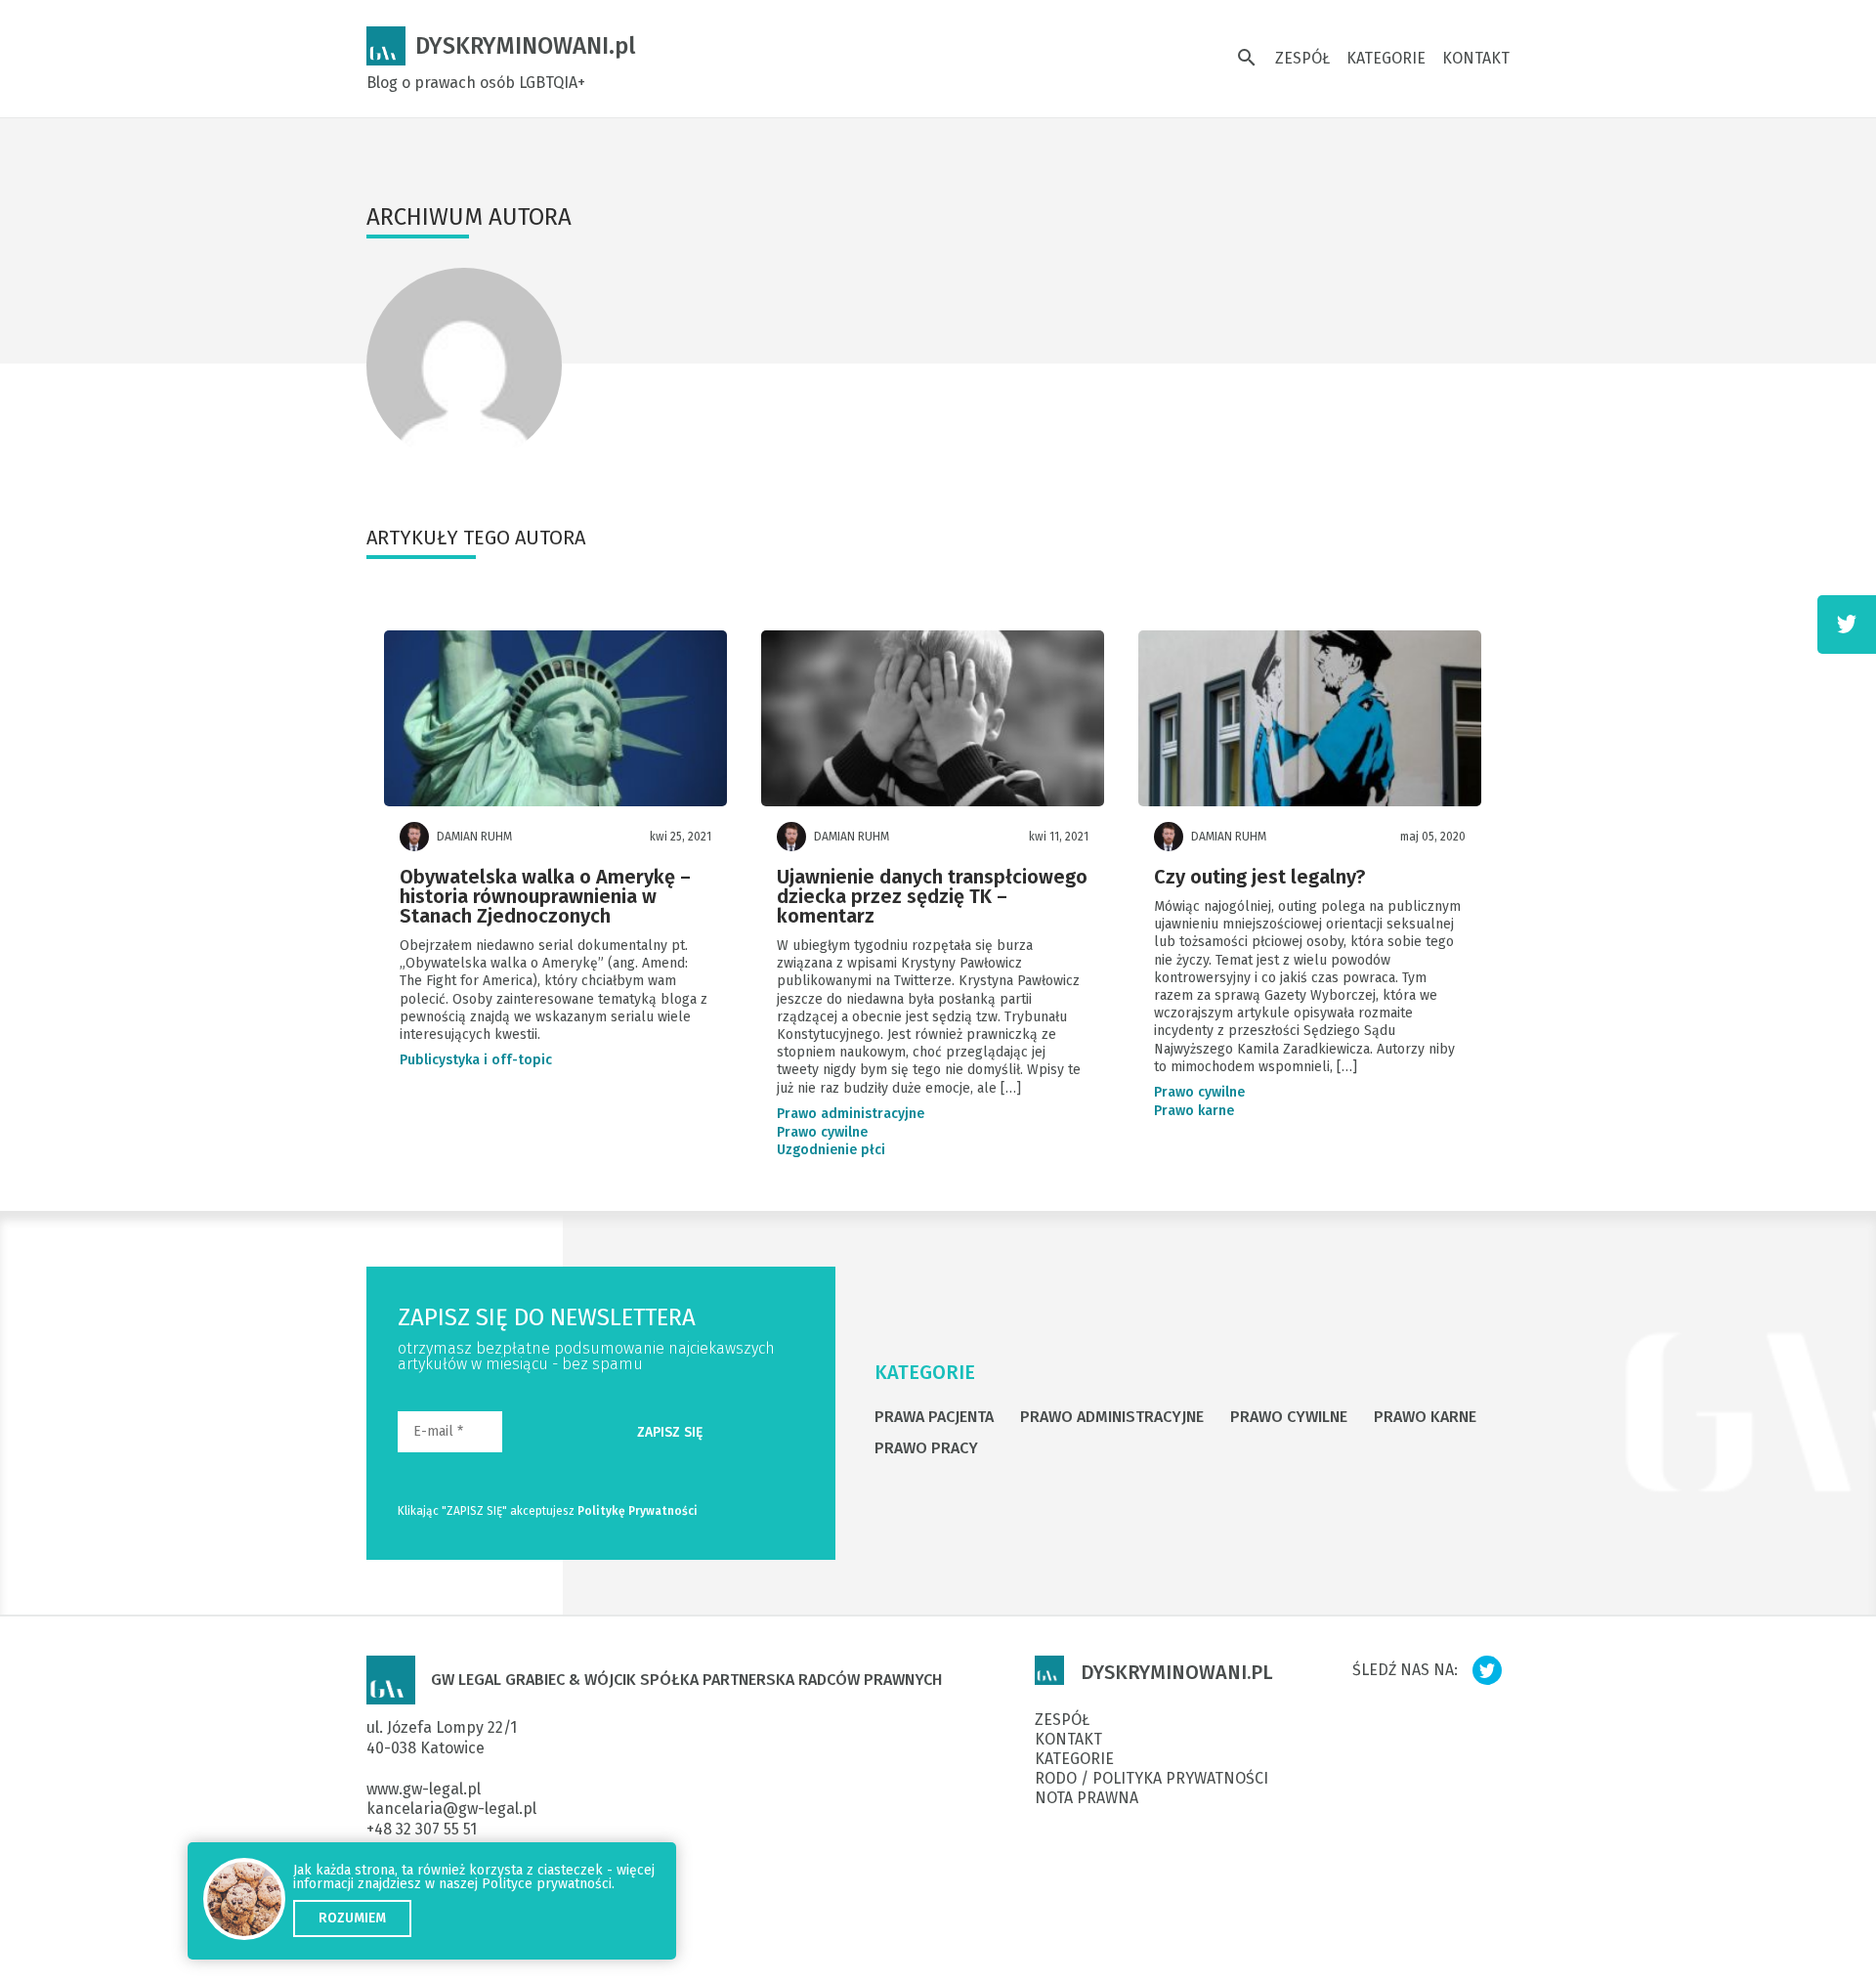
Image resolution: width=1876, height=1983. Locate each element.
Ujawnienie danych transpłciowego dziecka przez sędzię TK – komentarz (932, 897)
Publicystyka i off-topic (476, 1060)
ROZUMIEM (352, 1918)
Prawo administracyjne (851, 1114)
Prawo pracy (926, 1448)
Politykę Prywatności (638, 1511)
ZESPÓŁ (1302, 58)
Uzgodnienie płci (831, 1150)
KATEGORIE (1386, 58)
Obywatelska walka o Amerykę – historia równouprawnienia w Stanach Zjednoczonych (545, 897)
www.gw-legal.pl (424, 1789)
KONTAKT (1476, 58)
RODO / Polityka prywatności (1151, 1779)
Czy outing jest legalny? (1259, 878)
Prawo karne (1194, 1111)
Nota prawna (1087, 1798)
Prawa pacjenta (934, 1417)
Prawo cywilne (822, 1133)
